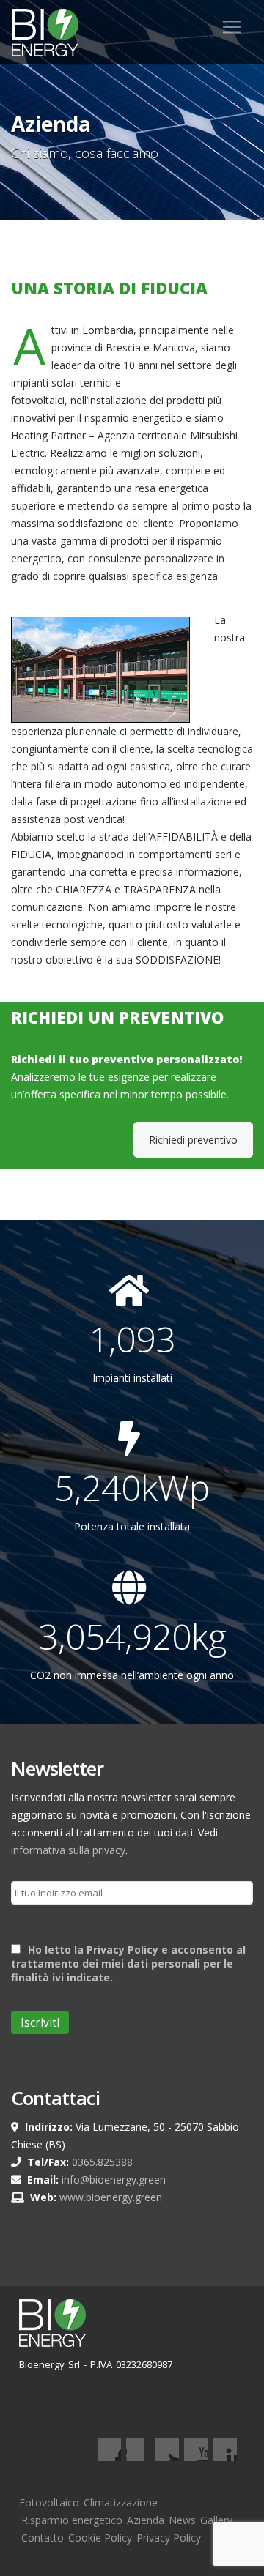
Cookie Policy (100, 2538)
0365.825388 (102, 2162)
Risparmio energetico (72, 2520)
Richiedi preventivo (193, 1140)
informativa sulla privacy (68, 1850)
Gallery (216, 2520)
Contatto (43, 2538)
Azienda (146, 2520)
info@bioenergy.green (114, 2179)
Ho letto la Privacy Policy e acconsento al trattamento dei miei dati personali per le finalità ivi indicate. (128, 1963)
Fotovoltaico (49, 2502)
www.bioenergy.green (111, 2197)
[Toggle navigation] (232, 27)
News (182, 2520)
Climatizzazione (121, 2502)
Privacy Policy (169, 2538)
